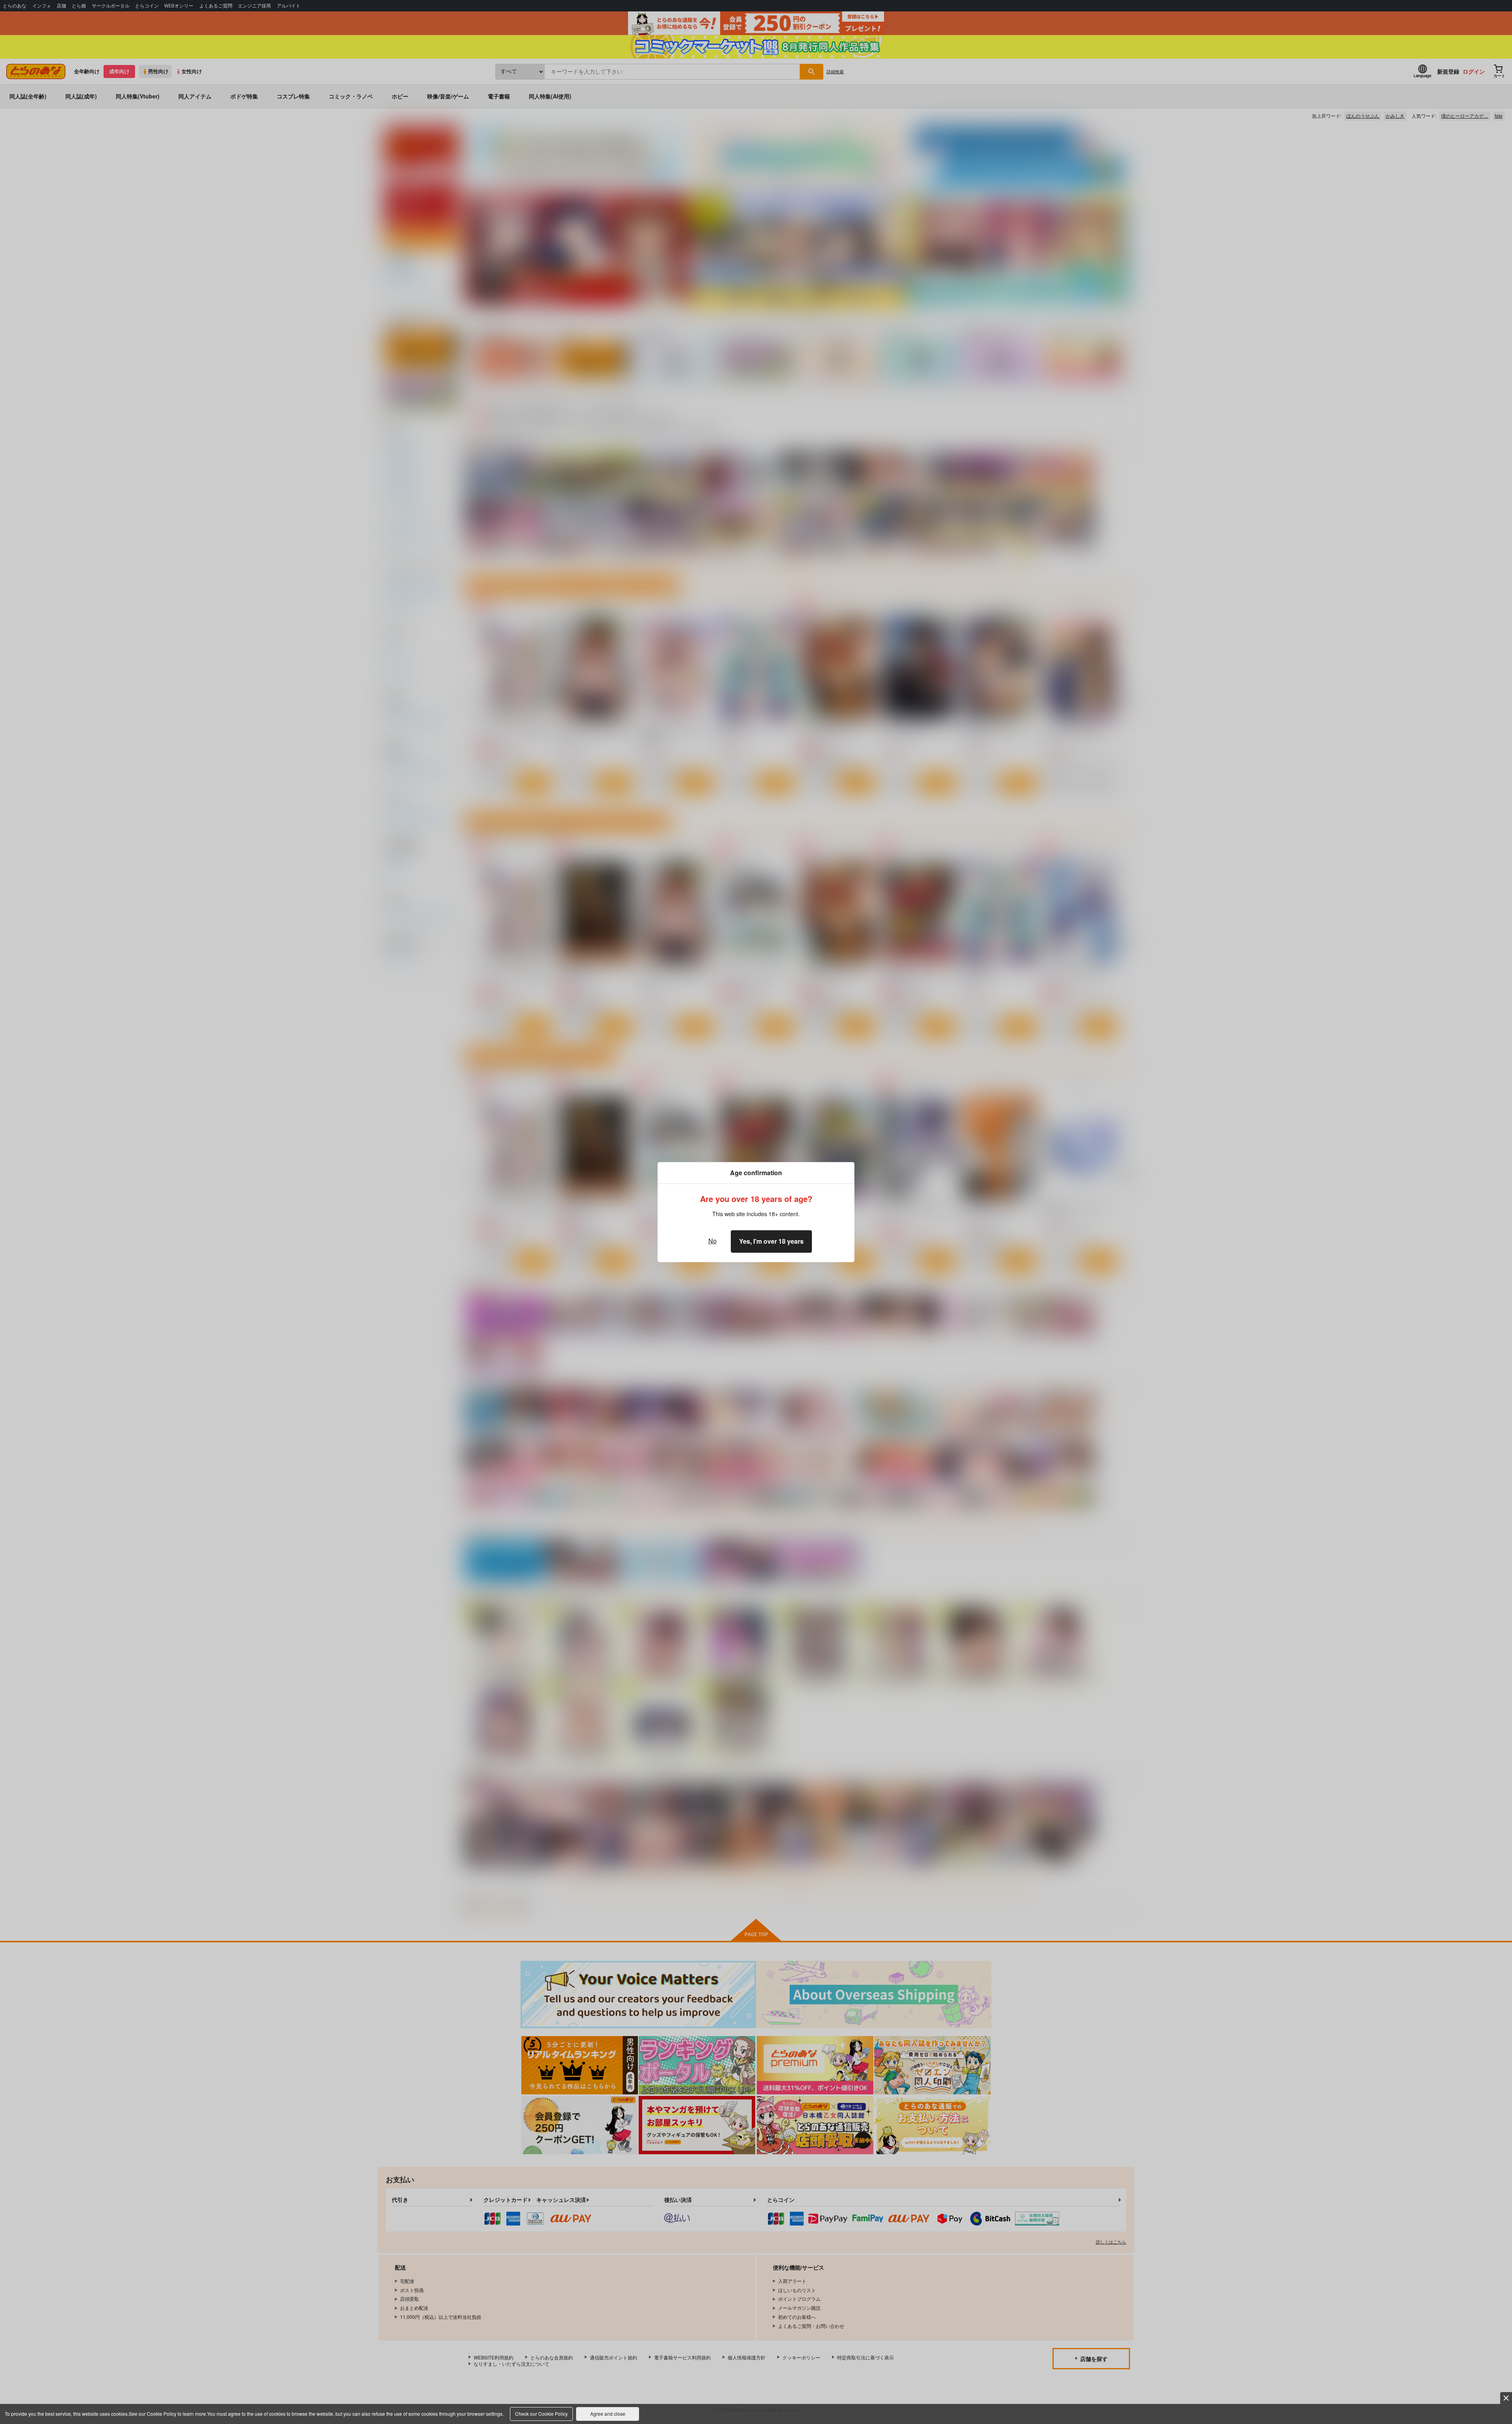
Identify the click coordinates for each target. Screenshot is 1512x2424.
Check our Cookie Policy (541, 2414)
